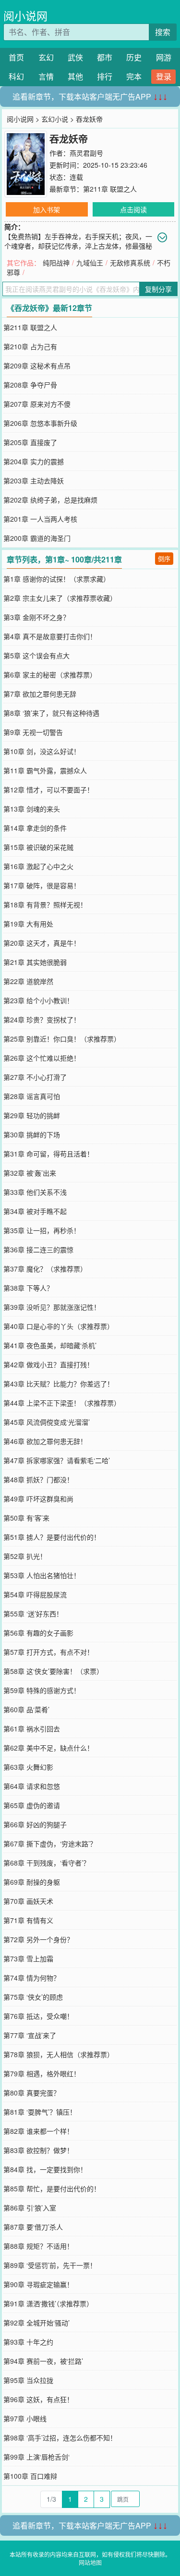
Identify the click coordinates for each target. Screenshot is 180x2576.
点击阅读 (133, 209)
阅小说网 (25, 16)
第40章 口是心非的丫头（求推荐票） (59, 1326)
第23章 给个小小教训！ (38, 1000)
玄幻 (46, 57)
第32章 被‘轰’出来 (30, 1173)
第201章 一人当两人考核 (40, 519)
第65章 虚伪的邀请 (32, 1805)
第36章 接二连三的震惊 (38, 1249)
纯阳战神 (56, 263)
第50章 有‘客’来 (26, 1518)
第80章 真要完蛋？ (32, 2093)
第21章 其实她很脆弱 (35, 962)
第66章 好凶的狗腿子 (35, 1824)
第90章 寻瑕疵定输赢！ (38, 2284)
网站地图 (90, 2562)
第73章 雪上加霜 (28, 1958)
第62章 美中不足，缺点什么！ (48, 1748)
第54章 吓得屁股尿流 (35, 1594)
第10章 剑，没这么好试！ (42, 751)
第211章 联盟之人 (110, 189)
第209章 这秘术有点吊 (37, 366)
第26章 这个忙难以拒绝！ (42, 1058)
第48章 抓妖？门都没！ (38, 1479)
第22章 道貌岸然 (28, 981)
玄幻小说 (55, 119)
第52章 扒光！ (25, 1556)
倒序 (164, 558)
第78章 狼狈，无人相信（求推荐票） (59, 2054)
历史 (134, 57)
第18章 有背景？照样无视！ (45, 904)
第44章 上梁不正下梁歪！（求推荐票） (62, 1403)
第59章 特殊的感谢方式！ (42, 1690)
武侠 (75, 57)
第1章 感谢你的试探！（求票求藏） (57, 579)
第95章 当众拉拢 (28, 2380)
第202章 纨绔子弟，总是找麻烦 (50, 500)
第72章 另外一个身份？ (38, 1939)
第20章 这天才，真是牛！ (42, 943)
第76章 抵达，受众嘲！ (38, 2016)
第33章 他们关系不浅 (35, 1192)
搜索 (163, 32)
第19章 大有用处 (28, 924)
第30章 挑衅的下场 (32, 1134)
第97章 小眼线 (25, 2418)
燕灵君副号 (86, 153)
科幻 (16, 76)
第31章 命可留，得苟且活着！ (48, 1154)
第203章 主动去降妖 (34, 481)
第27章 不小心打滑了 (35, 1077)
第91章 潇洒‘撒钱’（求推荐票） (48, 2303)
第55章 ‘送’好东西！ (33, 1614)
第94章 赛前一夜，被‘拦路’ (43, 2361)
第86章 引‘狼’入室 (30, 2208)
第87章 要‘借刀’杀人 (33, 2227)
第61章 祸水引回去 (32, 1729)
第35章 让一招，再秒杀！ (42, 1230)
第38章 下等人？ (28, 1288)
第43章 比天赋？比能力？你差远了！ (59, 1384)
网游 (164, 57)
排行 (105, 76)
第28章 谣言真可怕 (32, 1096)
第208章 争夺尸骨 (30, 385)
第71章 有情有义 (28, 1920)
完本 (134, 76)
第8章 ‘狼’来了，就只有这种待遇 (51, 713)
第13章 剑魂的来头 (32, 809)
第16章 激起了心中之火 (38, 866)
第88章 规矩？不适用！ (38, 2246)
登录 (164, 76)
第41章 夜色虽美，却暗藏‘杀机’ (50, 1345)
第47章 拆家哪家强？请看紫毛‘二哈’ (57, 1460)
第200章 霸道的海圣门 (37, 538)
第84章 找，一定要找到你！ (45, 2169)
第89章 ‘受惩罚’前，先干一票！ (50, 2265)
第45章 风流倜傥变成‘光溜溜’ (47, 1422)
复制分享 (158, 289)
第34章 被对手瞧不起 (35, 1211)
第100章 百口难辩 (30, 2476)
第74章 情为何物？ (32, 1978)
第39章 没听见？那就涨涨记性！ (52, 1307)
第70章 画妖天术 (28, 1901)
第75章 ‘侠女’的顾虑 (33, 1997)
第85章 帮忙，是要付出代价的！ (52, 2188)
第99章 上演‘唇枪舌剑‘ (36, 2457)
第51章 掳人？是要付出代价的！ (52, 1537)
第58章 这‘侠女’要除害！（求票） (53, 1671)
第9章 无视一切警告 (33, 732)
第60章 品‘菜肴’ (26, 1709)
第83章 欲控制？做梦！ (38, 2150)
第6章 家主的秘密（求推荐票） (50, 675)
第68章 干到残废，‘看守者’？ (47, 1863)
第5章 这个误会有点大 (36, 655)
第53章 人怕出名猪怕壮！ (42, 1575)
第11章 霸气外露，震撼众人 (45, 770)
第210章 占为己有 (30, 346)
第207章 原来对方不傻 (37, 404)
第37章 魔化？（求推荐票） (45, 1269)
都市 (105, 57)
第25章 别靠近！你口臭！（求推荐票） (62, 1039)
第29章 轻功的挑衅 (32, 1115)
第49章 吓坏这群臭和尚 (38, 1499)
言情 (46, 76)
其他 (75, 76)
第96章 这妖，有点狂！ (38, 2399)
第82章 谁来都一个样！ (38, 2131)
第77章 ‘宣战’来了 (30, 2035)
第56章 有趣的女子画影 (38, 1633)
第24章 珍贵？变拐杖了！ (42, 1019)
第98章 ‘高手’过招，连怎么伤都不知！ (60, 2438)
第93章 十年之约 (28, 2342)
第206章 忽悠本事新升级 (40, 423)
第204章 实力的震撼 (34, 461)
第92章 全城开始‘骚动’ (36, 2323)
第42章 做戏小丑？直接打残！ (48, 1364)
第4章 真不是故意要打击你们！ (50, 636)
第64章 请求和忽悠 (32, 1786)
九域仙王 (90, 263)
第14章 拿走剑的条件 (35, 828)
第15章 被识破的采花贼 (38, 847)
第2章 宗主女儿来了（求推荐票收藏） (60, 598)
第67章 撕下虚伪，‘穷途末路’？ (50, 1843)
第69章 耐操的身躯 (32, 1882)
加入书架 (47, 209)
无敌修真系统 (130, 263)
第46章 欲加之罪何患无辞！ (45, 1441)
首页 (16, 57)
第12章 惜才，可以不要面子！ (48, 790)
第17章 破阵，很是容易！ (42, 885)
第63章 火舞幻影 (28, 1767)
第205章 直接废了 (30, 442)
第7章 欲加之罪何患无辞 (40, 694)
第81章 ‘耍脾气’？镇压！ (40, 2112)
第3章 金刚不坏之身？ (36, 617)
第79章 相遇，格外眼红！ (42, 2073)
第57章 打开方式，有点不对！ (48, 1652)
